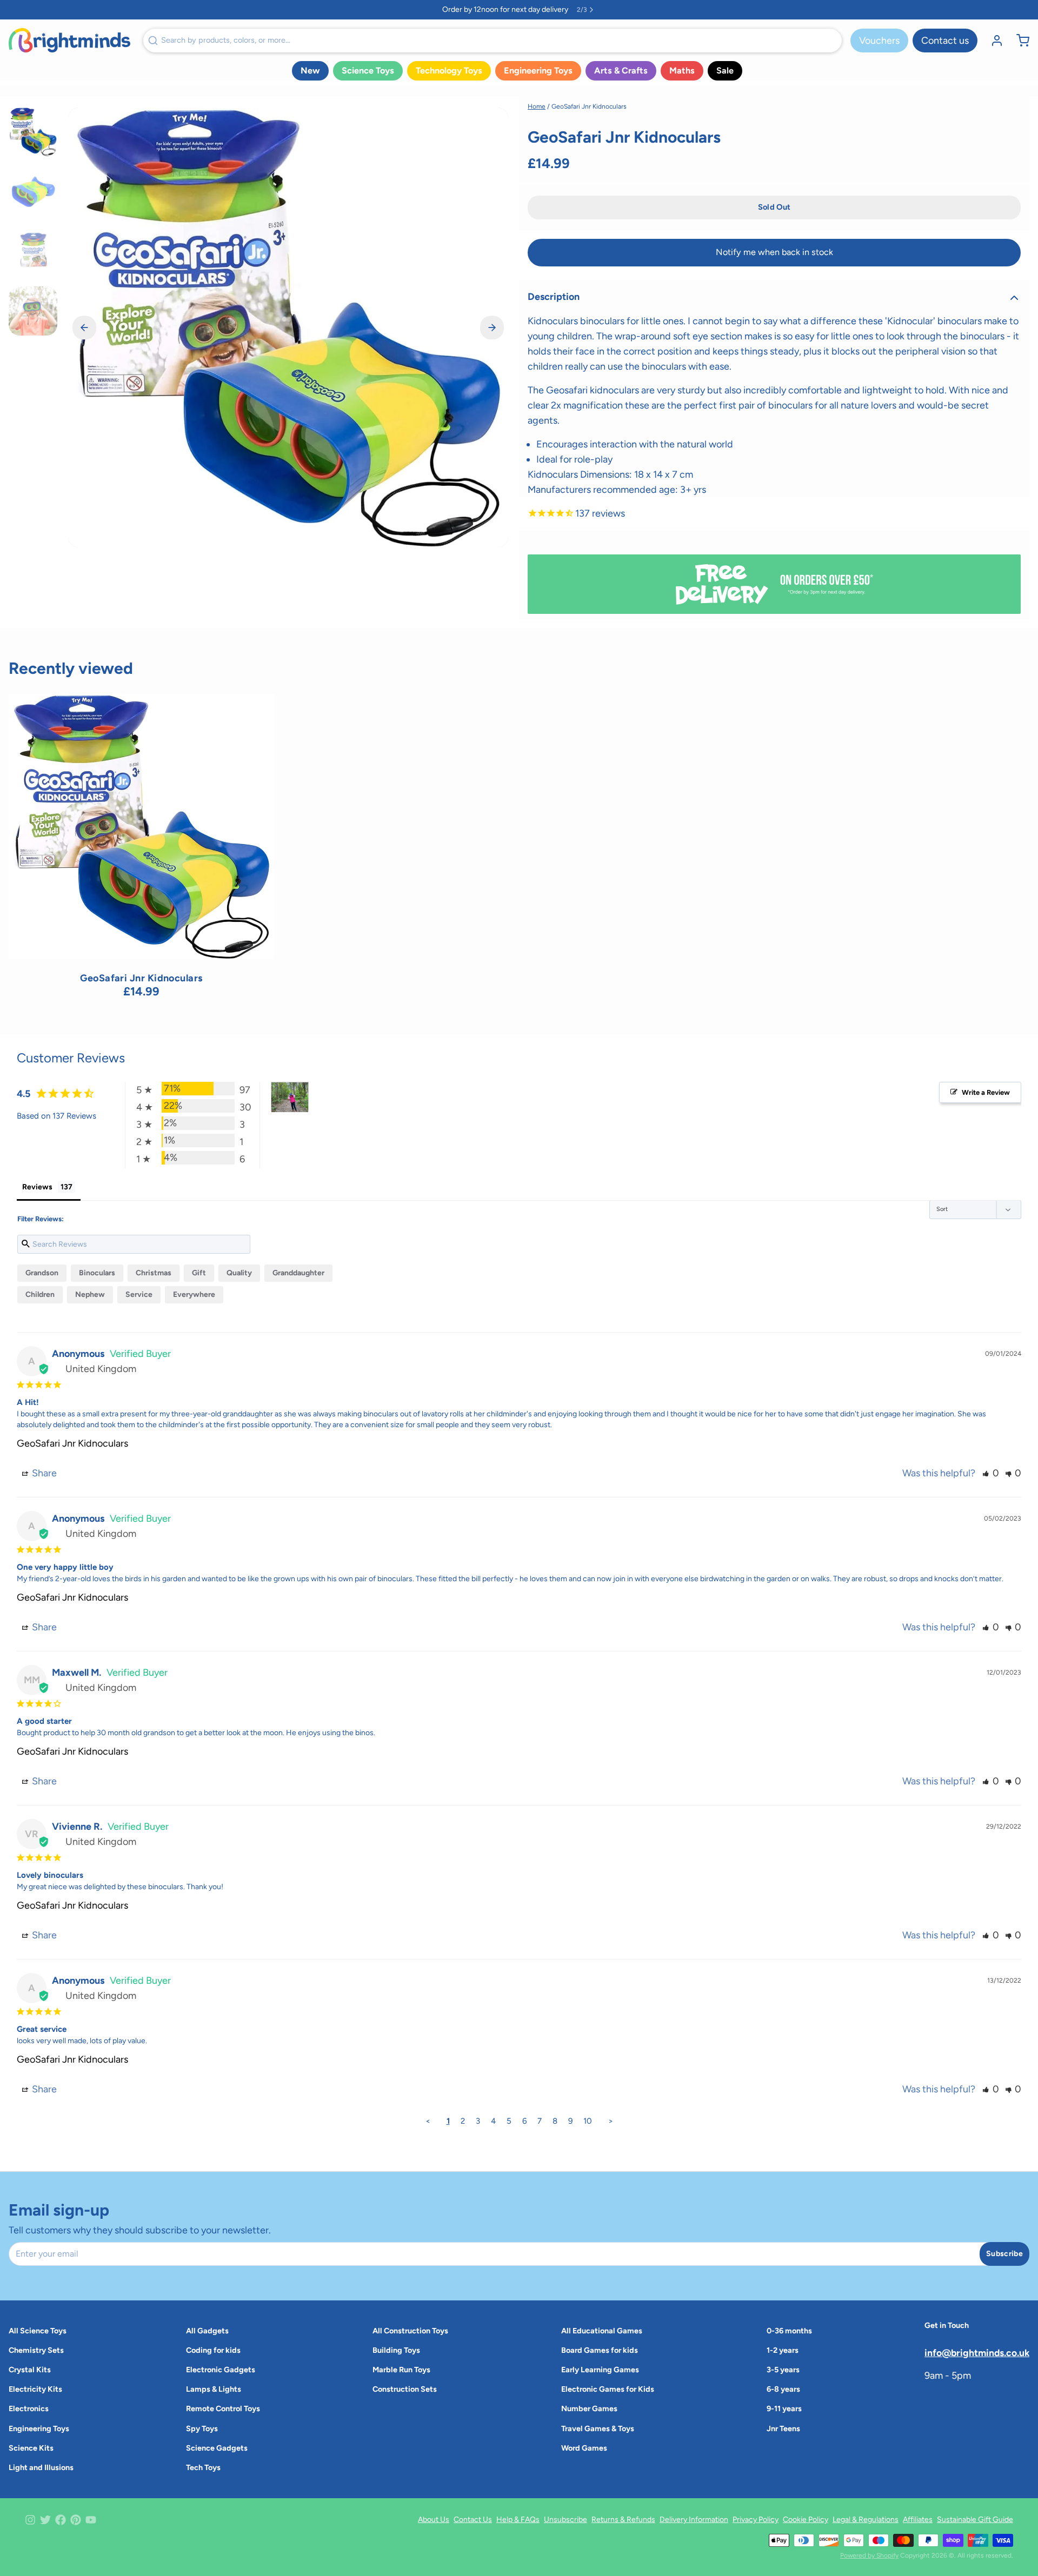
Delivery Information (694, 2520)
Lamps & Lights (214, 2389)
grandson (42, 1273)
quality (239, 1273)
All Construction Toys (410, 2331)
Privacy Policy (756, 2520)
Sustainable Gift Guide (975, 2520)
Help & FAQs (518, 2520)
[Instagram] (30, 2520)
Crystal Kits (30, 2370)
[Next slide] (492, 327)
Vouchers (879, 41)
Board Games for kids (600, 2350)
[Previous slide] (84, 327)
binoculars (97, 1273)
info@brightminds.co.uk (977, 2353)
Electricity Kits (35, 2389)
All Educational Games (602, 2331)
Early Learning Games (600, 2370)
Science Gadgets (217, 2448)
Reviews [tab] (37, 1187)
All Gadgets (207, 2331)
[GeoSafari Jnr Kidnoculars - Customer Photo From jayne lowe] (290, 1097)
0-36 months (789, 2331)
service (139, 1294)
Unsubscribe (565, 2520)
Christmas (154, 1273)
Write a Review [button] (986, 1092)
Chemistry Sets (36, 2350)
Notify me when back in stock (774, 252)
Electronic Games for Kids (608, 2389)
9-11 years (784, 2408)
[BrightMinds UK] (69, 40)
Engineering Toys (538, 71)
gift (199, 1273)
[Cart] (1019, 41)
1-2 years (783, 2350)
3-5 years (783, 2370)
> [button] (611, 2121)
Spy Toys (202, 2428)
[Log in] (993, 41)
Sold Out (141, 945)
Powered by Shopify (869, 2555)
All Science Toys (38, 2331)
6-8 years (783, 2389)
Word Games (584, 2448)
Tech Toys (203, 2467)
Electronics (29, 2408)
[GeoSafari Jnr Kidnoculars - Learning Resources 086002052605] (141, 827)
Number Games (589, 2408)
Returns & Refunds (623, 2520)
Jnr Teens (783, 2428)
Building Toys (396, 2350)
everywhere (194, 1294)
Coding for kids (213, 2350)
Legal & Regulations (866, 2520)
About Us (434, 2520)
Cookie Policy (806, 2520)
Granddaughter (298, 1273)
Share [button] (43, 1473)
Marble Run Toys (401, 2370)
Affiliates (918, 2520)
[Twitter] (45, 2520)
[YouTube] (91, 2520)
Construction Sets (405, 2389)
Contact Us (473, 2520)
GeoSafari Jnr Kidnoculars (72, 1443)
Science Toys (368, 71)
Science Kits (31, 2448)
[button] (774, 208)
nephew (90, 1294)
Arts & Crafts (621, 71)
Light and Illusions (41, 2467)
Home (537, 106)
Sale (725, 71)
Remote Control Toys (223, 2408)
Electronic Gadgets (221, 2370)
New (310, 71)
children (40, 1294)
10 (588, 2121)
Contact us (945, 41)
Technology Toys (449, 71)
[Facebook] (61, 2520)
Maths (682, 71)
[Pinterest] (76, 2520)
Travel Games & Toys (598, 2428)
